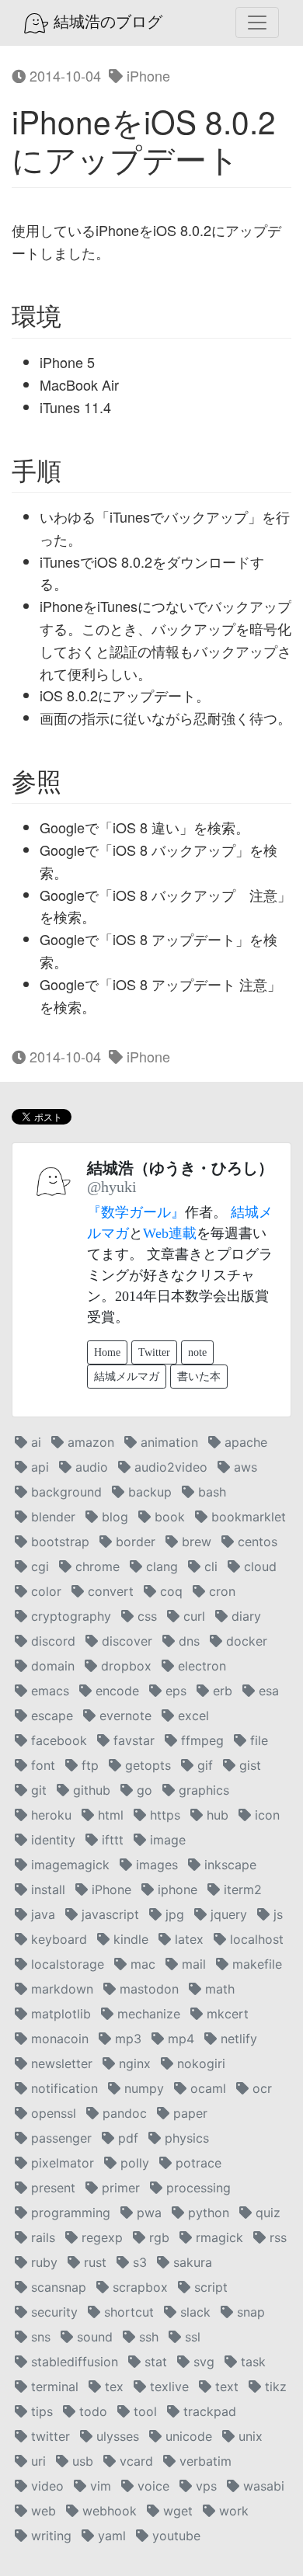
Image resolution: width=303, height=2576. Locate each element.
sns (39, 2337)
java (41, 1914)
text (225, 2387)
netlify (237, 2039)
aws (244, 1467)
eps (174, 1691)
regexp (100, 2237)
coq (169, 1591)
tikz (274, 2387)
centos (256, 1542)
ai (34, 1442)
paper (188, 2113)
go (143, 1790)
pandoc (123, 2113)
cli (209, 1566)
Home (107, 1352)
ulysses (116, 2436)
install (46, 1889)
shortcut (127, 2312)
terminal (53, 2387)
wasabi (262, 2486)
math (218, 1989)
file (257, 1740)
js (276, 1914)
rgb (157, 2237)
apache (244, 1442)
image (166, 1840)
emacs (48, 1691)
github (90, 1790)
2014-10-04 (63, 75)
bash (210, 1492)
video (45, 2486)
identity (51, 1840)
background (64, 1492)
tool (143, 2411)
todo (91, 2411)
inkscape (228, 1865)
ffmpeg (200, 1740)
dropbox (124, 1666)
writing (49, 2536)
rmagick (218, 2237)
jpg (173, 1914)
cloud (258, 1566)
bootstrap (58, 1542)
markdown (60, 1989)
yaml (110, 2536)
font (41, 1765)
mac (141, 1964)
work (232, 2511)
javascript (108, 1914)
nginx (133, 2063)
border (134, 1542)
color (44, 1591)
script (209, 2287)
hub (216, 1815)
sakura (191, 2262)
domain (51, 1666)
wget (176, 2511)
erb (221, 1691)
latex (187, 1939)
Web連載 (170, 1233)
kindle (129, 1939)
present (51, 2188)
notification (63, 2088)
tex (112, 2387)
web (42, 2511)
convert (109, 1591)
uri (37, 2461)
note (197, 1352)
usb (81, 2461)
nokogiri (199, 2063)
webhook (108, 2511)
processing (197, 2188)
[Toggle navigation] (257, 23)
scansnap (57, 2287)
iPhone (146, 75)
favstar (132, 1740)
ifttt (111, 1840)
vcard (134, 2461)
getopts (146, 1765)
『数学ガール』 (136, 1212)
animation (167, 1442)
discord (51, 1641)
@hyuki (112, 1187)
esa (267, 1691)
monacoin (58, 2039)
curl (192, 1616)
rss (276, 2237)
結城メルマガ (127, 1377)
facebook (57, 1740)
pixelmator (61, 2163)
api (38, 1467)
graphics (202, 1790)
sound (93, 2337)
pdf (126, 2138)
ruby (42, 2262)
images (155, 1865)
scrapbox (138, 2287)
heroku (49, 1815)
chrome (96, 1566)
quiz (266, 2213)
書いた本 (199, 1377)
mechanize (147, 2014)
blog (113, 1517)
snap (249, 2312)
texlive (167, 2387)
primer (119, 2188)
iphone (176, 1889)
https (163, 1815)
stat (154, 2362)
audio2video (169, 1467)
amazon (89, 1442)
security (52, 2312)
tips (40, 2411)
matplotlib (59, 2014)
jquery (227, 1914)
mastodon (147, 1989)
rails (41, 2237)
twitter (49, 2436)
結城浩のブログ (106, 22)
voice (151, 2486)
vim (99, 2486)
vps (204, 2486)
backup (148, 1492)
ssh (147, 2337)
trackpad (208, 2411)
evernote (124, 1716)
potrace (197, 2163)
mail (192, 1964)
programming (69, 2213)
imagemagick (68, 1865)
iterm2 (241, 1889)
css (145, 1616)
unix (249, 2436)
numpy (142, 2088)
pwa (147, 2213)
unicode (187, 2436)
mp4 (179, 2039)
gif (203, 1765)
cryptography (69, 1616)
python (207, 2213)
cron (220, 1591)
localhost (255, 1939)
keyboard (57, 1939)
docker (245, 1641)
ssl (191, 2337)
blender (51, 1517)
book (168, 1517)
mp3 (126, 2039)
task (251, 2362)
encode (115, 1691)
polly (133, 2163)
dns (187, 1641)
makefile (255, 1964)
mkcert (226, 2014)
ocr (260, 2088)
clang (160, 1566)
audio (90, 1467)
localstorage (66, 1964)
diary (244, 1616)
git (37, 1790)
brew (195, 1542)
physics (185, 2138)
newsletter (60, 2063)
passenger (59, 2138)
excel (192, 1716)
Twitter (154, 1352)
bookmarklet (247, 1517)
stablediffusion (73, 2362)
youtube (174, 2536)
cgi (38, 1566)
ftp (88, 1765)
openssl (52, 2113)
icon (265, 1815)
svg (202, 2362)
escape (50, 1716)
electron (200, 1666)
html (109, 1815)
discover (125, 1641)
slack (193, 2312)
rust (93, 2262)
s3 (138, 2262)
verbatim (204, 2461)
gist (248, 1765)
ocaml (206, 2088)
